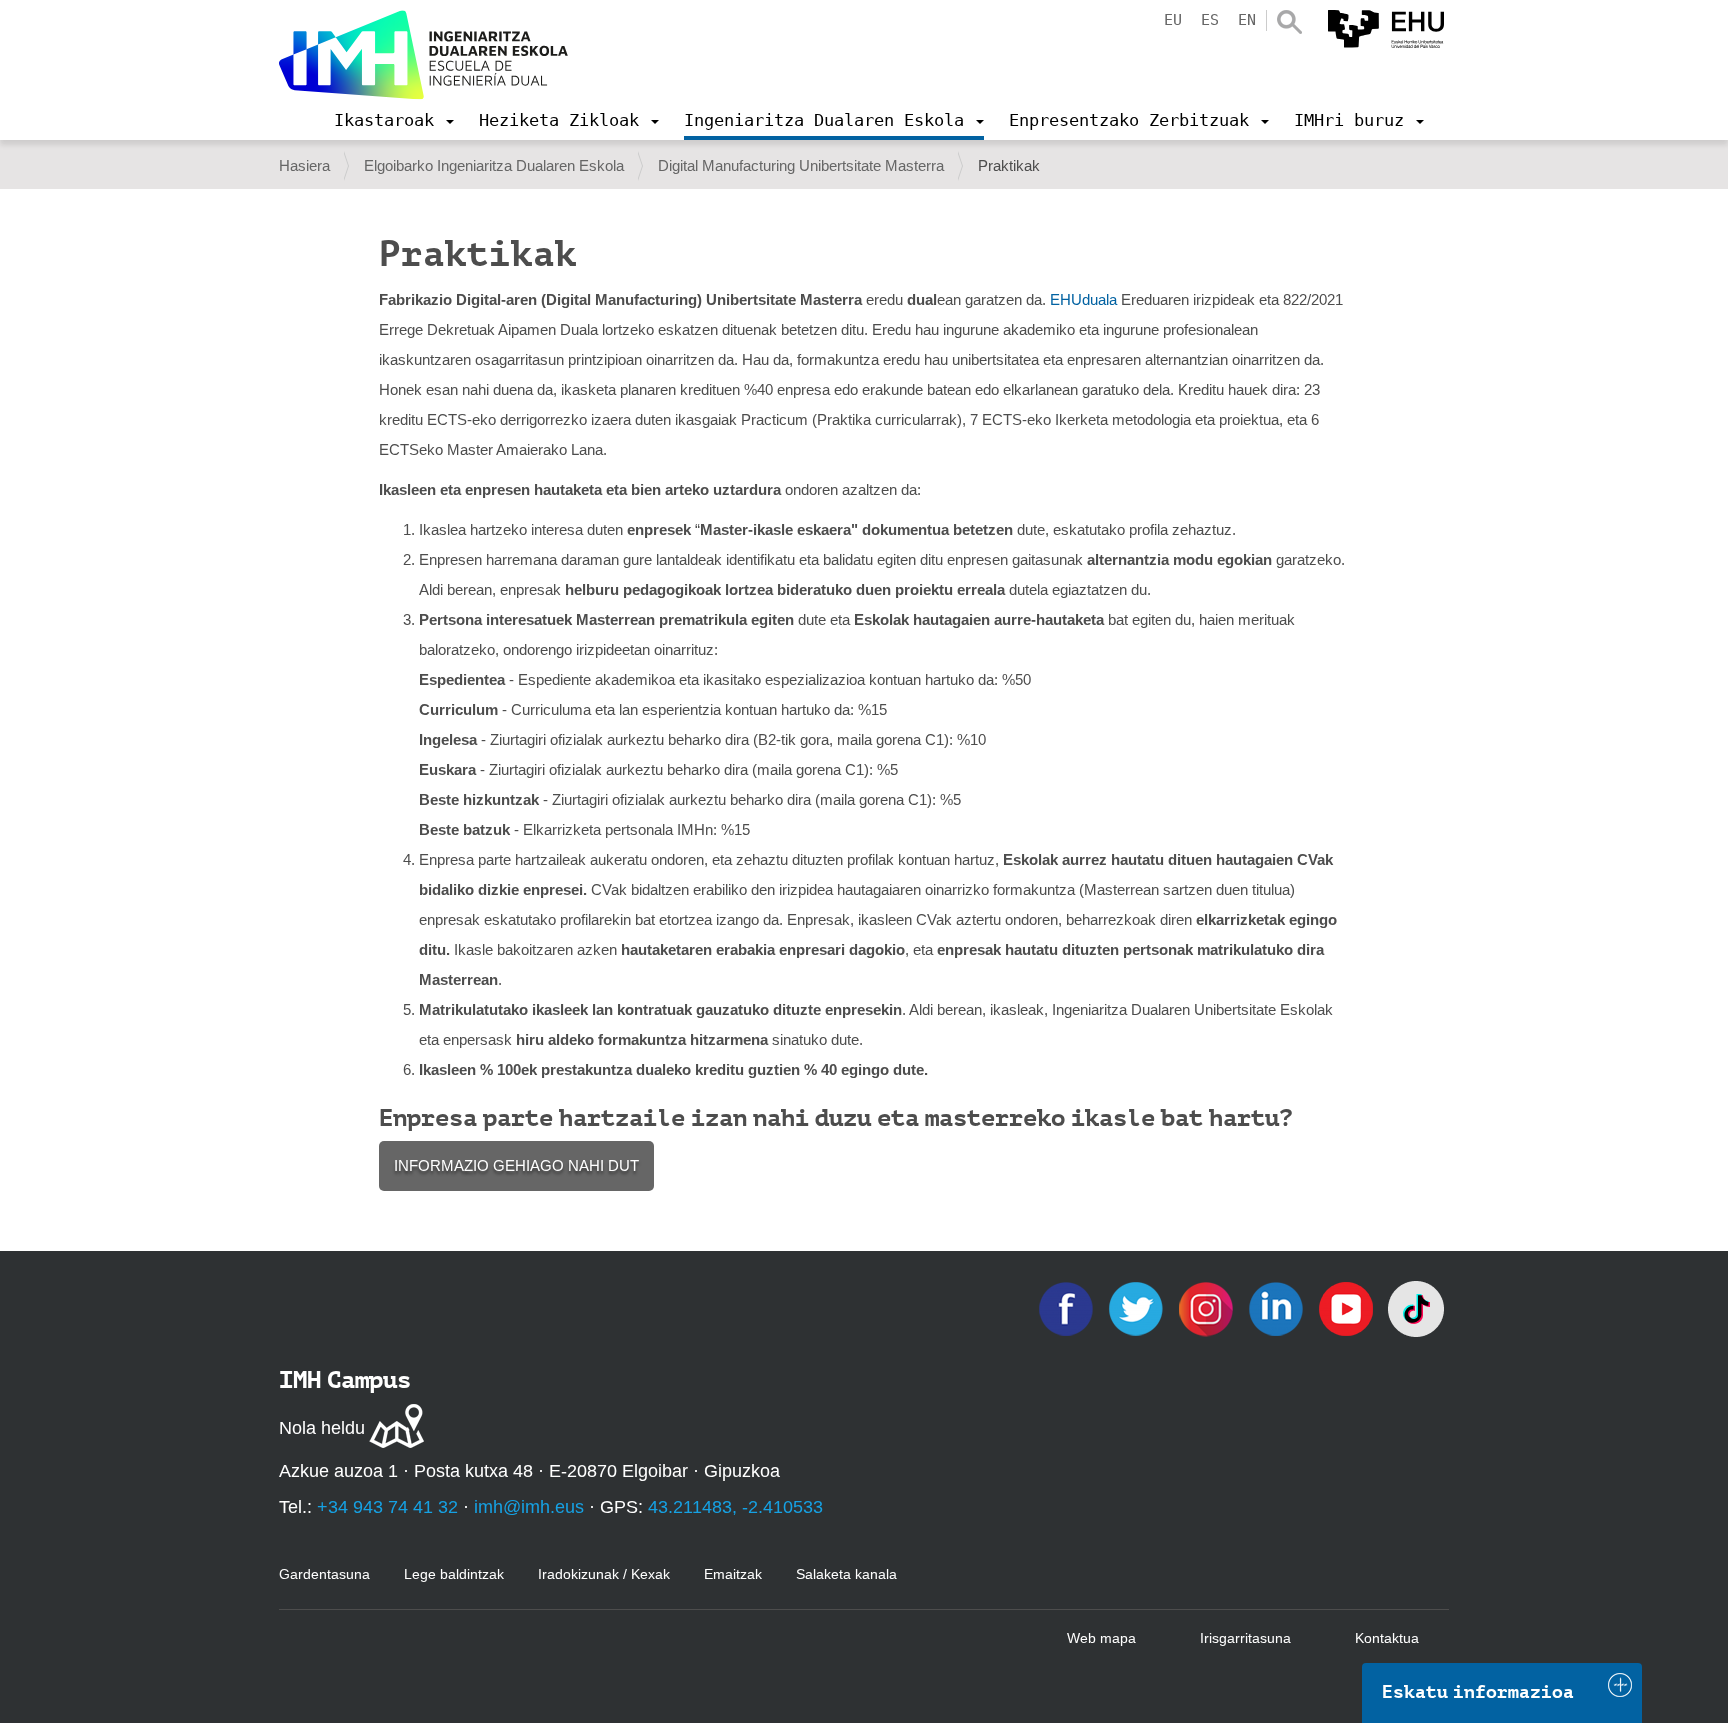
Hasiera (304, 165)
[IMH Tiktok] (1416, 1307)
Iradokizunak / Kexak (604, 1574)
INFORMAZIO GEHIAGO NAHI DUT (516, 1165)
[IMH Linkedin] (1278, 1307)
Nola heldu (322, 1428)
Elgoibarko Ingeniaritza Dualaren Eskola (494, 165)
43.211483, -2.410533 (735, 1507)
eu (1173, 20)
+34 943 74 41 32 (387, 1507)
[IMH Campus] (424, 55)
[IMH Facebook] (1068, 1307)
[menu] (394, 120)
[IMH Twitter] (1138, 1307)
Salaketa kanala (846, 1574)
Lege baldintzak (454, 1574)
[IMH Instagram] (1208, 1307)
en (1247, 20)
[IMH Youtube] (1348, 1307)
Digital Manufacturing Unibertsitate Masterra (801, 165)
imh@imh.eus (529, 1507)
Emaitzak (733, 1574)
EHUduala (1083, 299)
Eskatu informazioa (1478, 1692)
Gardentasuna (324, 1574)
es (1210, 20)
